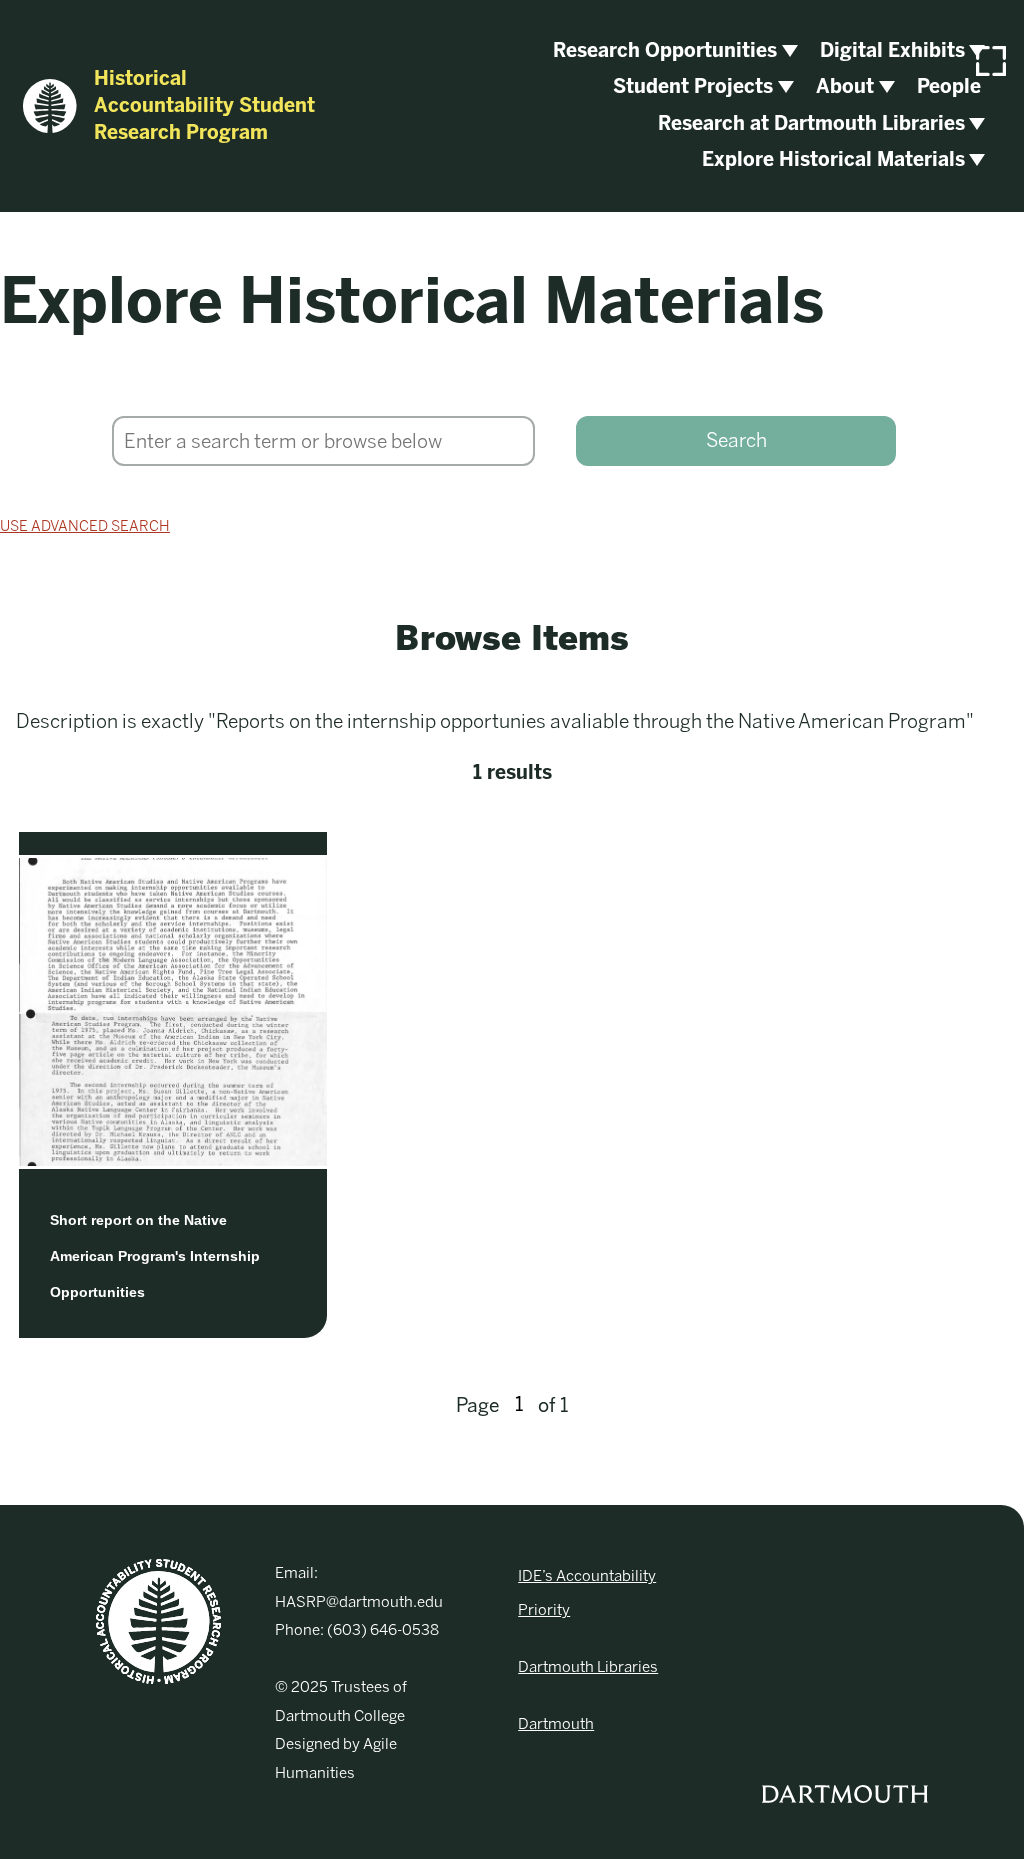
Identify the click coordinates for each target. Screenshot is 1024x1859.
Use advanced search (85, 526)
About (845, 86)
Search (736, 440)
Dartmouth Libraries (588, 1667)
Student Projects (693, 86)
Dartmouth (556, 1724)
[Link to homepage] (158, 1621)
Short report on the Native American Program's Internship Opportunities (155, 1256)
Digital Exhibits (892, 50)
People (949, 86)
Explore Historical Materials (833, 159)
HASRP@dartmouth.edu (359, 1602)
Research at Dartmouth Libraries (811, 123)
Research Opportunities (665, 50)
